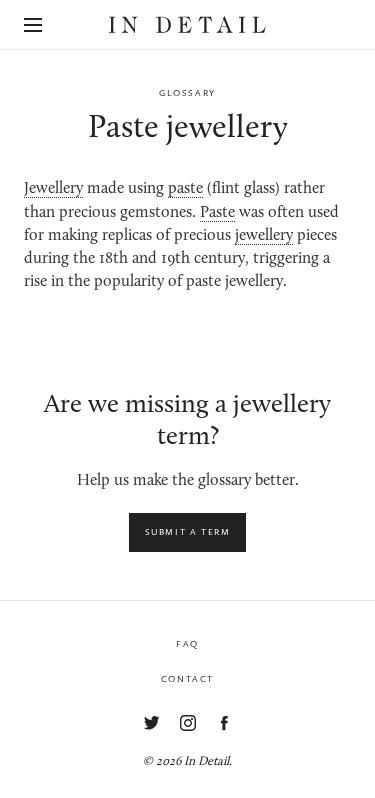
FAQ (187, 644)
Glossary (187, 93)
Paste (217, 213)
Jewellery (53, 189)
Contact (187, 679)
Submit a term (188, 532)
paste (185, 189)
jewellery (264, 236)
